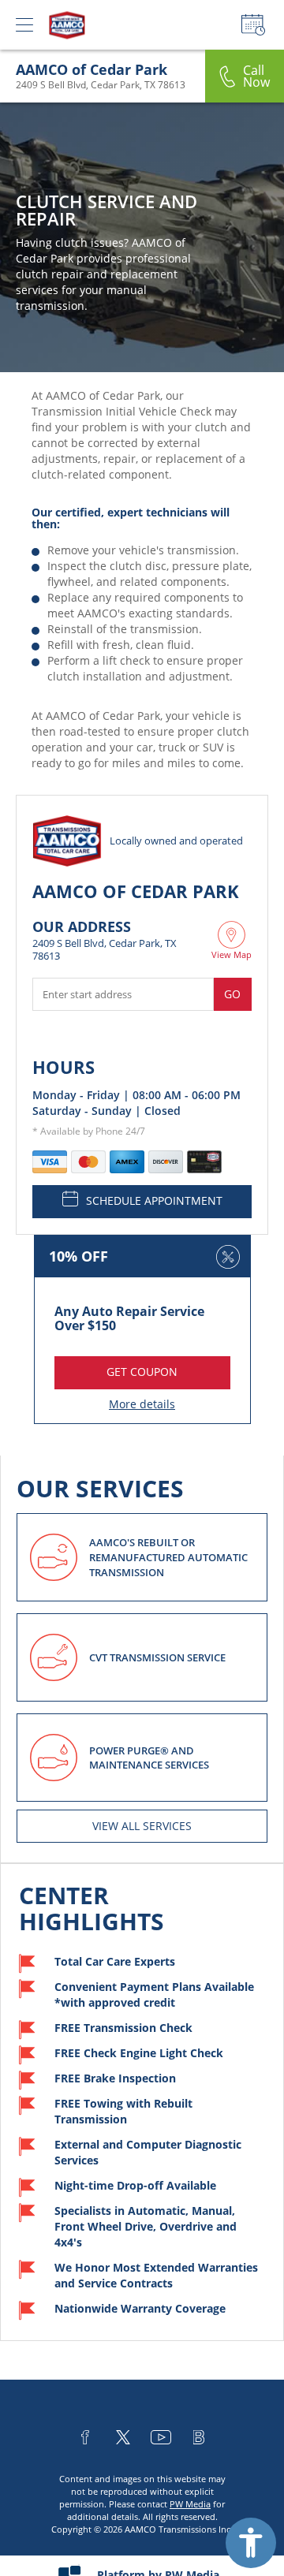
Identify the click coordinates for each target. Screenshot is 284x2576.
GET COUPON (142, 1372)
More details (142, 1404)
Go (232, 994)
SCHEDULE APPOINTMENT (154, 1200)
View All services (142, 1826)
